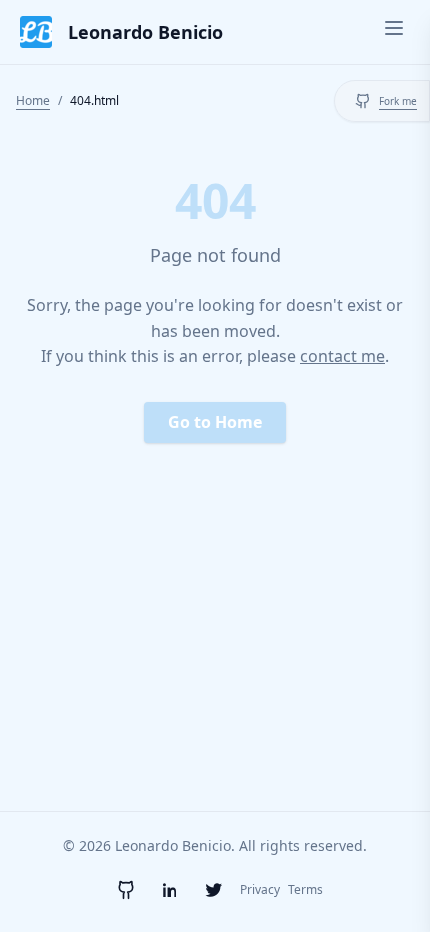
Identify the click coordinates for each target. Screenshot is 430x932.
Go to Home (215, 422)
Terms (305, 890)
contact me (342, 356)
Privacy (260, 890)
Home (33, 100)
